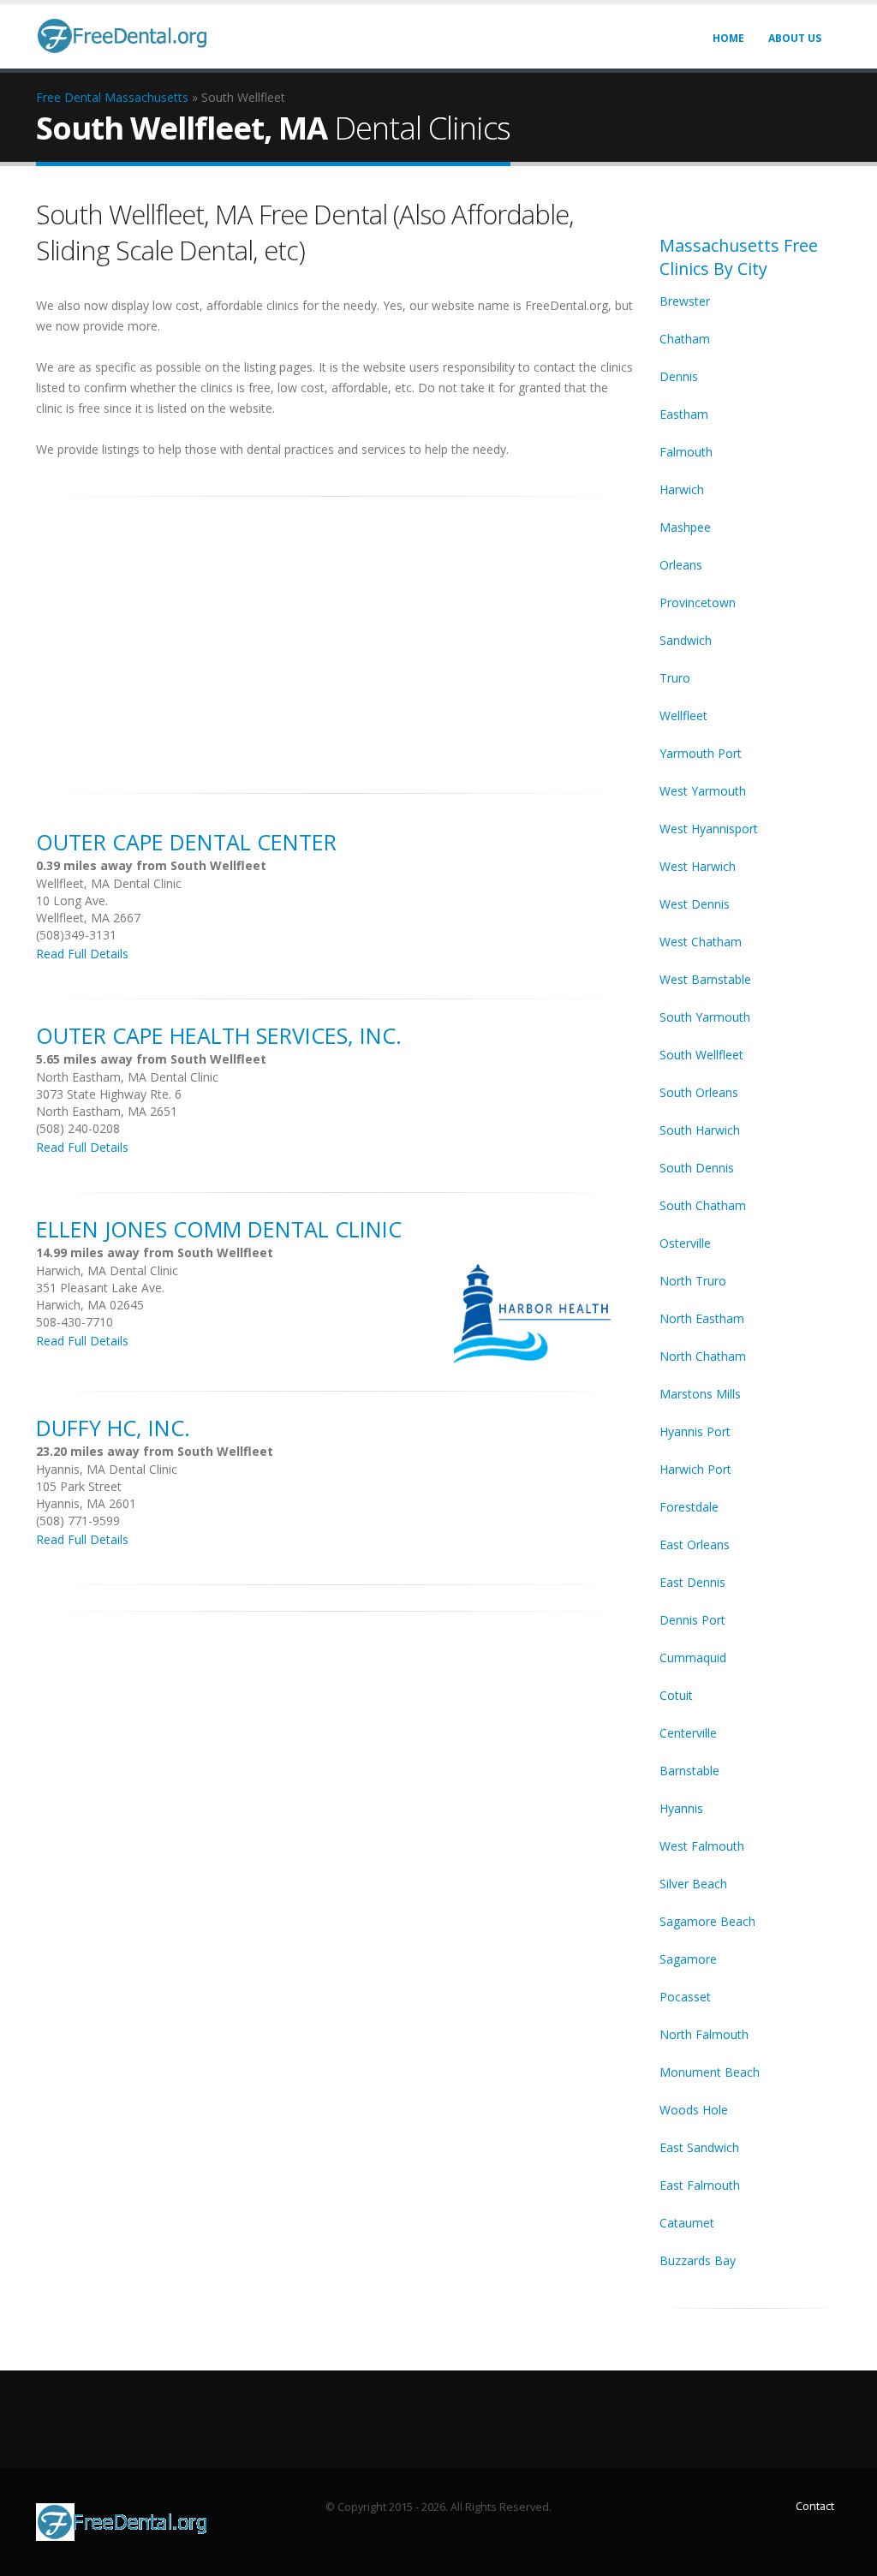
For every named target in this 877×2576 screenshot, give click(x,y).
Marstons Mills (700, 1394)
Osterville (685, 1243)
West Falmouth (702, 1846)
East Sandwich (699, 2147)
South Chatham (703, 1205)
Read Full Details (82, 954)
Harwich (682, 489)
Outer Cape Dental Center (186, 842)
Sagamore (688, 1959)
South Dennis (697, 1168)
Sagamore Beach (707, 1921)
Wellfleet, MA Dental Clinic (109, 883)
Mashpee (685, 527)
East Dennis (692, 1582)
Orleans (681, 565)
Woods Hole (694, 2110)
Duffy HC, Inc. (113, 1428)
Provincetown (698, 602)
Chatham (685, 339)
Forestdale (689, 1507)
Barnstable (689, 1771)
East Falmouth (700, 2185)
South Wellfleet (701, 1055)
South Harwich (700, 1130)
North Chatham (703, 1356)
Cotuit (676, 1695)
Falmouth (686, 452)
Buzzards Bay (698, 2260)
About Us (795, 38)
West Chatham (701, 942)
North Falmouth (704, 2034)
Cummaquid (693, 1658)
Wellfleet (683, 716)
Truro (675, 678)
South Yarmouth (705, 1017)
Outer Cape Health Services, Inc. (219, 1035)
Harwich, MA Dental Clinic (107, 1270)
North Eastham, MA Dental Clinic (127, 1077)
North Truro (693, 1281)
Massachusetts (146, 97)
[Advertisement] (335, 635)
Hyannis (681, 1808)
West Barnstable (705, 979)
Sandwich (686, 640)
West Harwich (698, 866)
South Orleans (699, 1092)
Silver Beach (693, 1884)
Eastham (684, 414)
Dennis (679, 376)
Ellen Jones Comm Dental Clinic (219, 1229)
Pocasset (685, 1997)
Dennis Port (692, 1620)
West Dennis (695, 904)
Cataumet (687, 2223)
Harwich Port (695, 1469)
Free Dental (69, 97)
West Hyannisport (709, 829)
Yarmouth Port (701, 753)
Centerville (688, 1733)
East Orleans (695, 1544)
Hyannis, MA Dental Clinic (107, 1469)
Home (728, 38)
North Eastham (702, 1318)
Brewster (685, 301)
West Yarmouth (703, 791)
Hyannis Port (695, 1431)
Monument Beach (710, 2072)
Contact (815, 2506)
